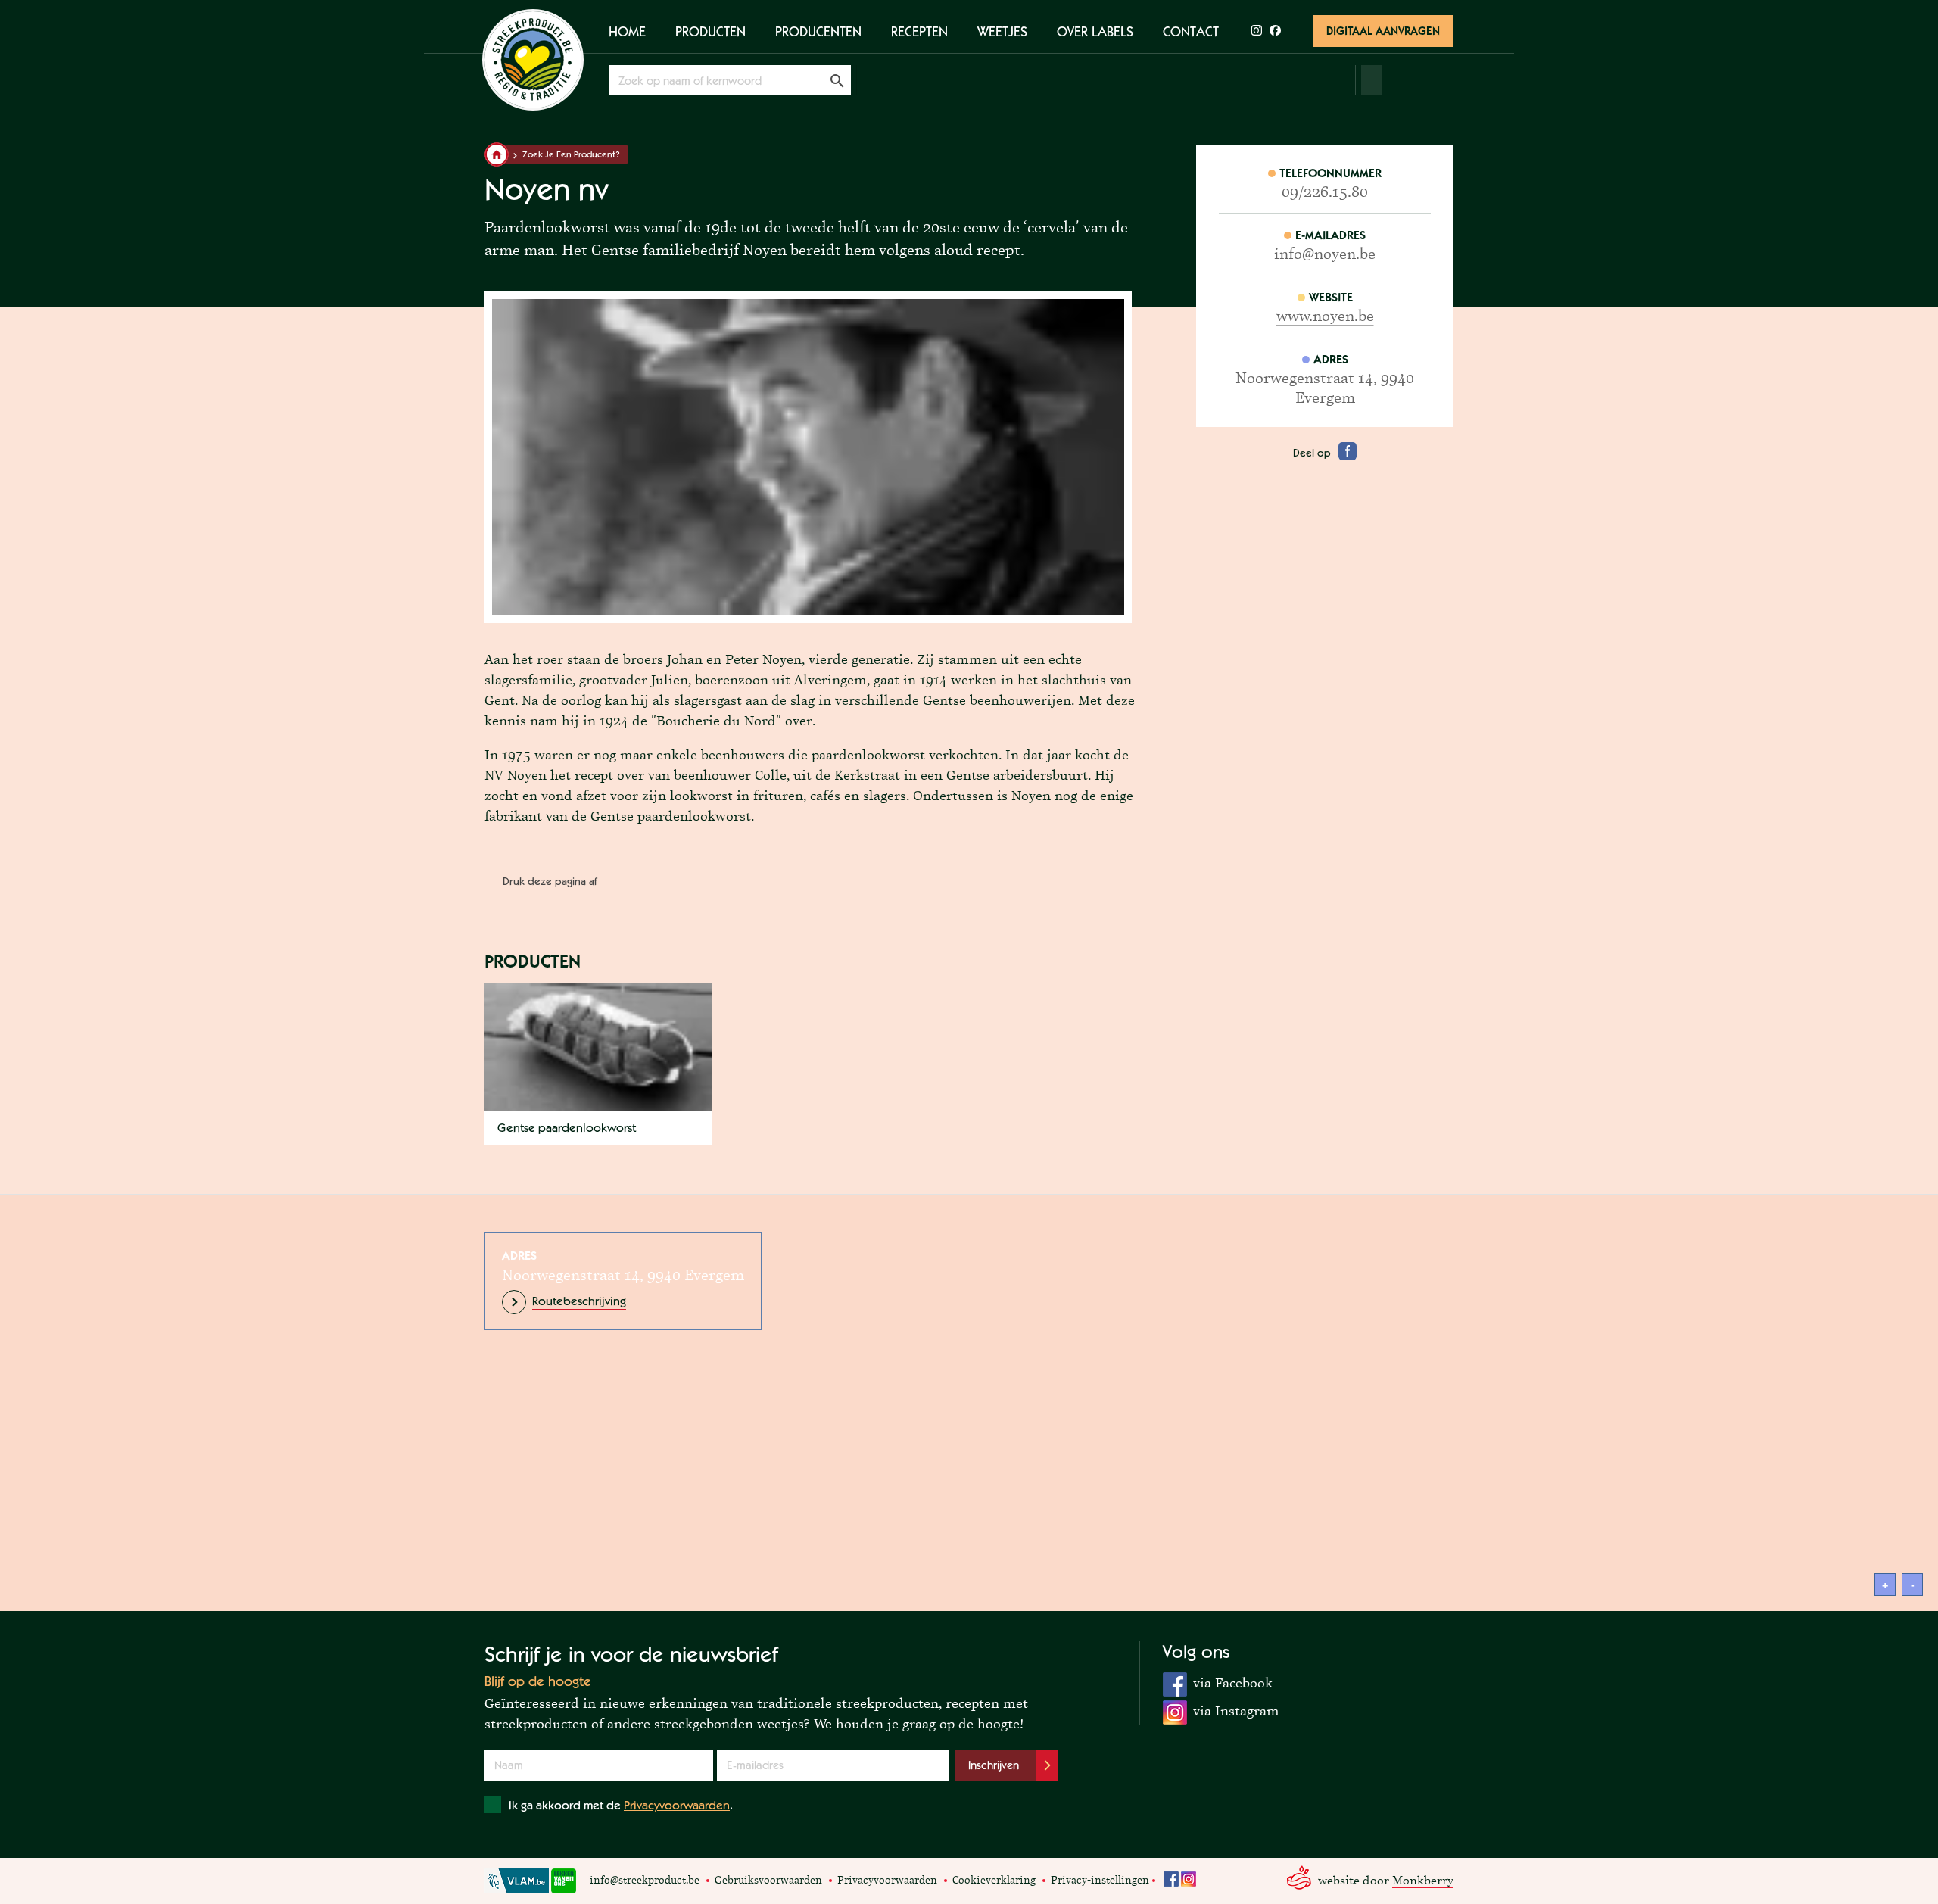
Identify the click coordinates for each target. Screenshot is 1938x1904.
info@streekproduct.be (645, 1880)
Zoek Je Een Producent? (571, 154)
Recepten (919, 31)
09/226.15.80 (1325, 192)
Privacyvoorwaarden (677, 1805)
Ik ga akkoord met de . (621, 1805)
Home (627, 31)
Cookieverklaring (994, 1880)
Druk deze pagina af (550, 881)
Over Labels (1095, 31)
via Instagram (1221, 1710)
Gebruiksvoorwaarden (768, 1880)
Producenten (818, 31)
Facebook (1171, 1879)
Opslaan (837, 80)
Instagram (1189, 1879)
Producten (710, 31)
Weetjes (1002, 31)
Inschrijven (994, 1765)
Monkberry (1423, 1880)
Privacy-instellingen (1100, 1880)
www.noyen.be (1325, 316)
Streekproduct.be (533, 60)
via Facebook (1218, 1682)
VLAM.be (517, 1881)
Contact (1191, 31)
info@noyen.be (1325, 254)
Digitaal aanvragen (1383, 31)
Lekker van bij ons (564, 1881)
